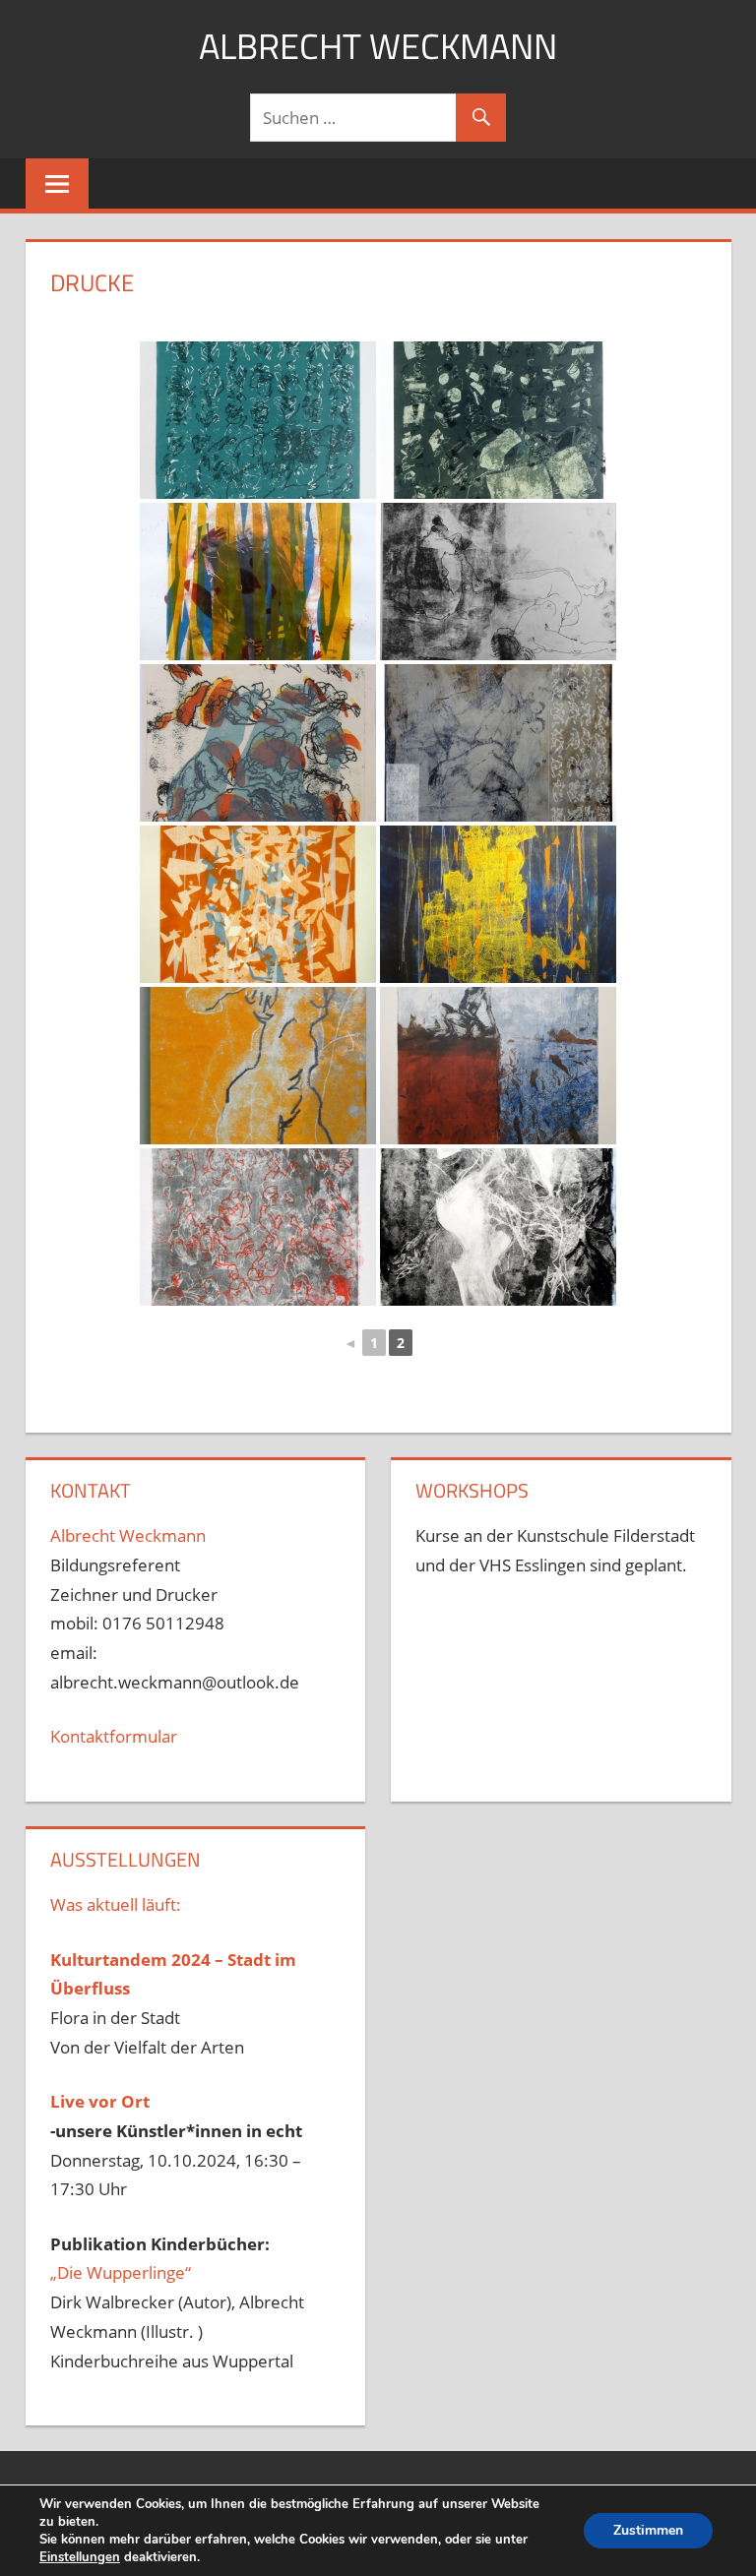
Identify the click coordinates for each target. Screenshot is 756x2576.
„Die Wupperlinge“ (121, 2272)
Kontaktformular (114, 1736)
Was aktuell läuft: (116, 1904)
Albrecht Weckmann (378, 46)
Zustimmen (648, 2530)
